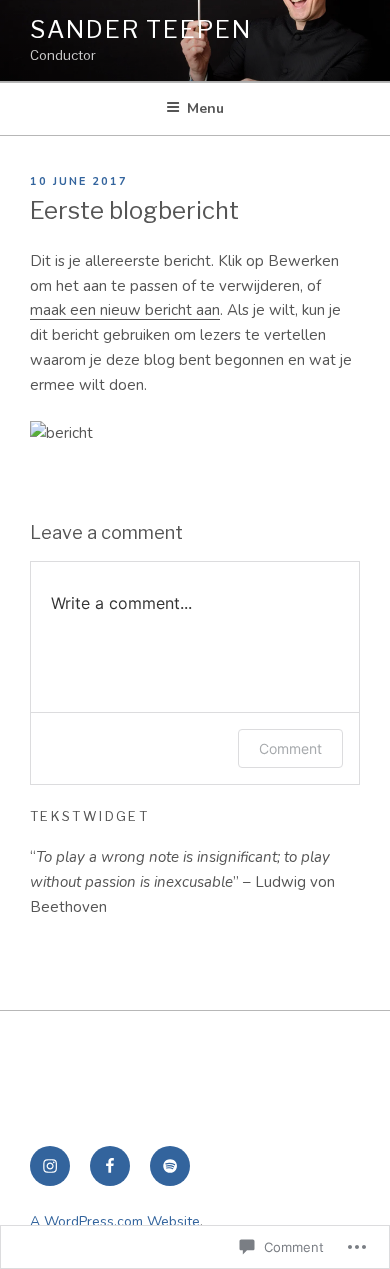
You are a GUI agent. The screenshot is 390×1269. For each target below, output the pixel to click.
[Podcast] (170, 1166)
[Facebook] (110, 1166)
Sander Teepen (141, 29)
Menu (205, 108)
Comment (290, 748)
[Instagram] (50, 1166)
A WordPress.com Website (115, 1221)
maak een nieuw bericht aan (125, 310)
